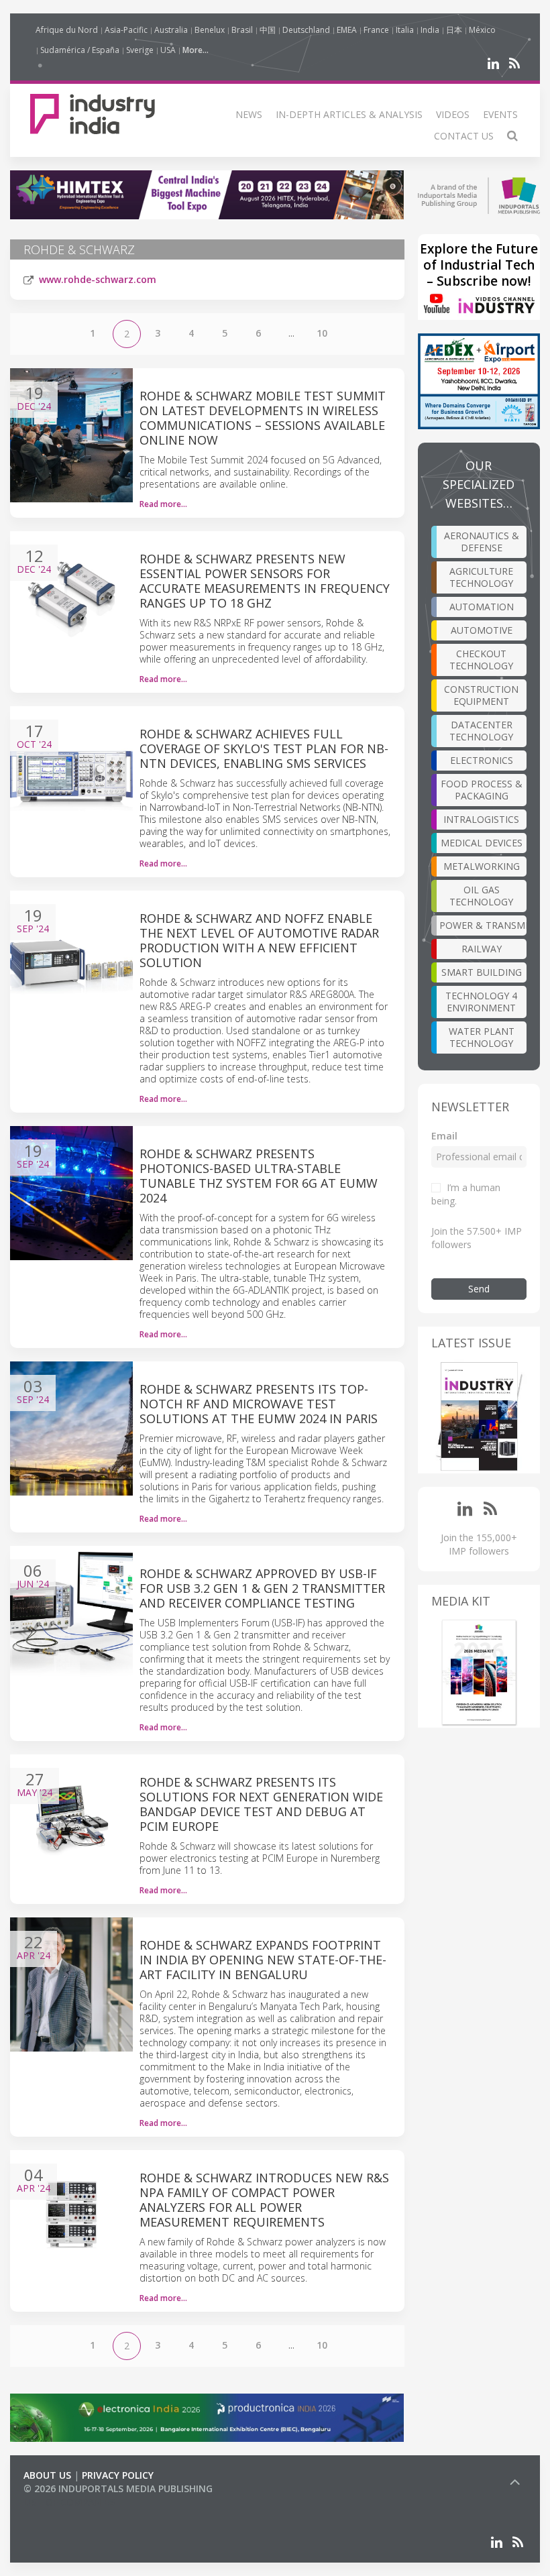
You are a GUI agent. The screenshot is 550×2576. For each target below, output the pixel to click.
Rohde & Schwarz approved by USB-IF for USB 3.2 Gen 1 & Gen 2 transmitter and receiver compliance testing (262, 1588)
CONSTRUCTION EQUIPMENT (481, 695)
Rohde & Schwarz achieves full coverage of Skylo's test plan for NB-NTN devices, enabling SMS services (264, 748)
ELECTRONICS (482, 760)
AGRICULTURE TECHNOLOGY (481, 577)
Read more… (163, 504)
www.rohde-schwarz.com (98, 279)
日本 (454, 30)
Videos (453, 114)
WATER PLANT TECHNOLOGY (482, 1037)
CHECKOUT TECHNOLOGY (481, 660)
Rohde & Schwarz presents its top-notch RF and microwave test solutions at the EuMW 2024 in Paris (259, 1404)
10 (322, 333)
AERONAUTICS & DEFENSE (482, 542)
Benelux (210, 30)
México (482, 30)
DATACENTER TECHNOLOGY (481, 731)
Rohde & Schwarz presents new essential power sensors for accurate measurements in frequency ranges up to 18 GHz (265, 581)
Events (500, 114)
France (376, 30)
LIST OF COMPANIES (69, 2502)
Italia (405, 30)
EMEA (347, 30)
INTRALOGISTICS (481, 819)
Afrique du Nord (67, 30)
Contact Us (464, 136)
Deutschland (306, 30)
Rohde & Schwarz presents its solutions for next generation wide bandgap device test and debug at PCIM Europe (261, 1804)
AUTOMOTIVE (482, 630)
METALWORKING (482, 866)
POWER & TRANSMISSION (483, 925)
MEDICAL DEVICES (482, 843)
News (249, 114)
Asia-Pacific (126, 30)
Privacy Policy (118, 2475)
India (430, 30)
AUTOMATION (482, 607)
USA (168, 50)
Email (444, 1136)
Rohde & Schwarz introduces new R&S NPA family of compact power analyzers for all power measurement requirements (264, 2200)
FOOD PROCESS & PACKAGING (482, 790)
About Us (47, 2475)
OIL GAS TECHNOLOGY (481, 896)
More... (196, 50)
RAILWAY (482, 949)
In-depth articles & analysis (349, 114)
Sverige (140, 50)
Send (479, 1289)
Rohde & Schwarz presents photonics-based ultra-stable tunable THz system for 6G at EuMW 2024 (259, 1176)
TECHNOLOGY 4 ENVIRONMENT (481, 1002)
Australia (171, 30)
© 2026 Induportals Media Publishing (118, 2488)
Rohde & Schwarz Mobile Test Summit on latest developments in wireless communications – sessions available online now (263, 418)
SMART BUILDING (482, 972)
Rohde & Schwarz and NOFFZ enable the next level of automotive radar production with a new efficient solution (259, 940)
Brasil (242, 30)
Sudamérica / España (80, 50)
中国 (268, 30)
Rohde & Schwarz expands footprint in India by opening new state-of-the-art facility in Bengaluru (263, 1960)
